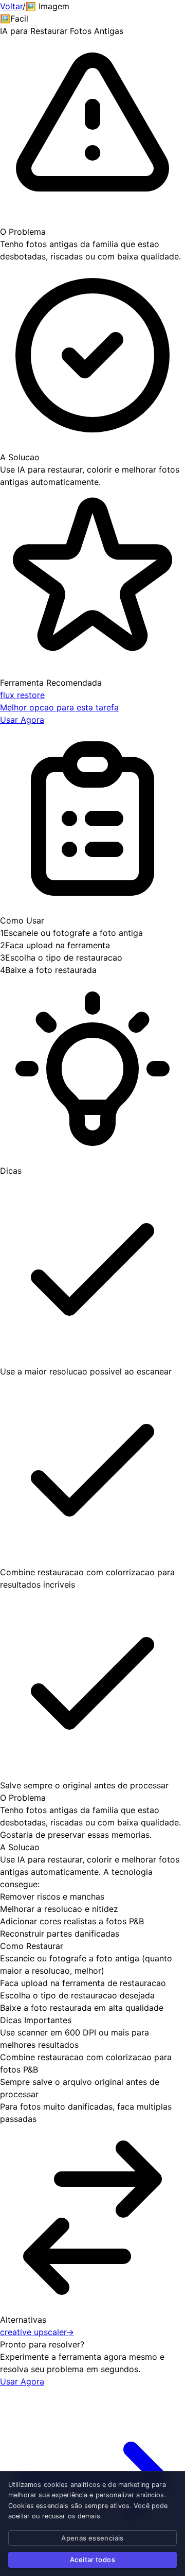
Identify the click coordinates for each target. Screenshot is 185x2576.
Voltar (11, 6)
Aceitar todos (92, 2560)
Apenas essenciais (92, 2538)
